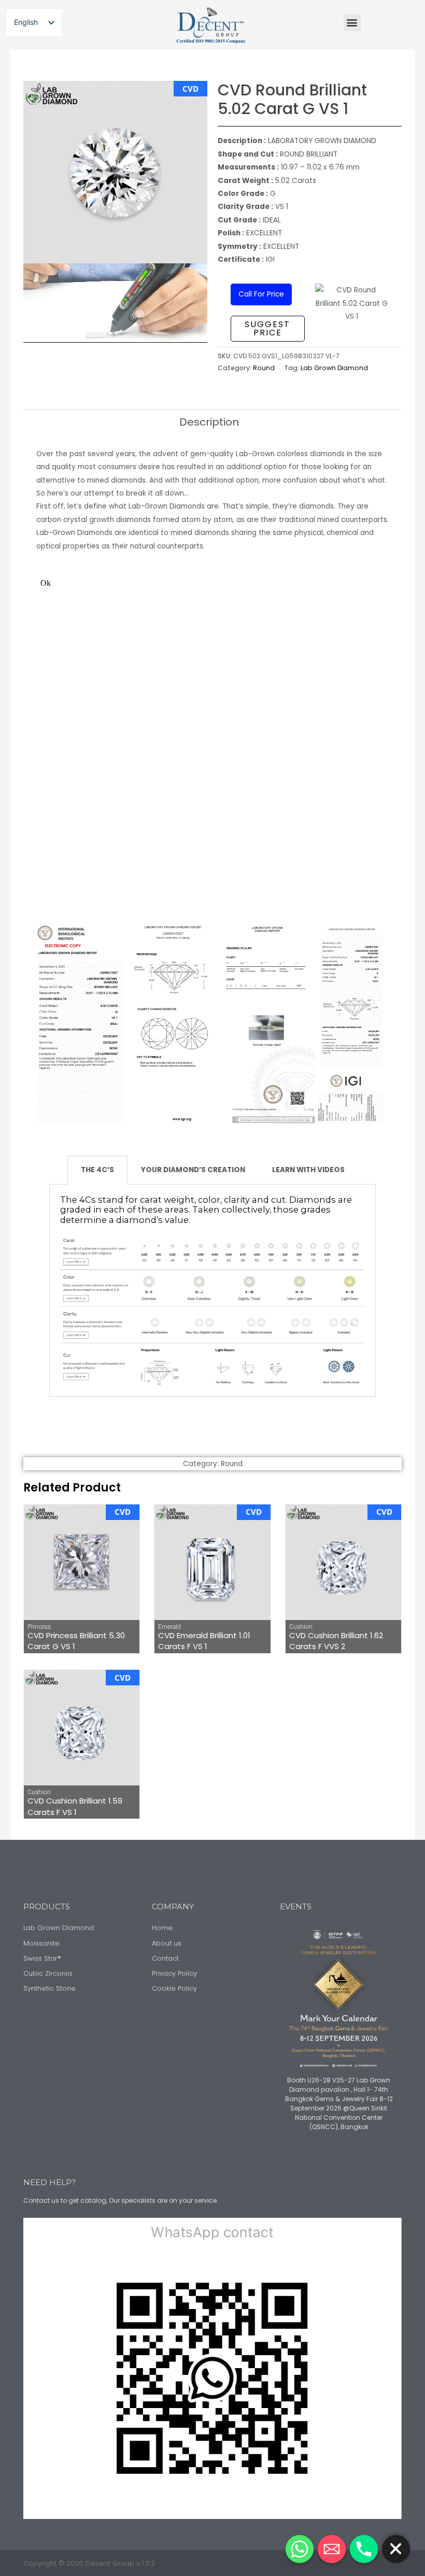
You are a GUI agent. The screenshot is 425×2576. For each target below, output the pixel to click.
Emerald (169, 1627)
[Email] (332, 2549)
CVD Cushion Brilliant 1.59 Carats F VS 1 (75, 1806)
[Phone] (364, 2549)
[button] (352, 23)
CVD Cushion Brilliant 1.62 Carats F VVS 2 (336, 1641)
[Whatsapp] (300, 2549)
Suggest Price (267, 328)
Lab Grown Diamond (334, 368)
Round (264, 368)
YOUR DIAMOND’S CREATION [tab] (193, 1170)
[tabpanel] (212, 1291)
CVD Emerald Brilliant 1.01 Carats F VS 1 (204, 1641)
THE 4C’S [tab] (97, 1170)
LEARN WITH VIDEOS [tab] (308, 1170)
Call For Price (261, 294)
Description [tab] (209, 422)
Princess (39, 1627)
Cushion (301, 1627)
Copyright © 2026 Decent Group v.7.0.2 (89, 2563)
